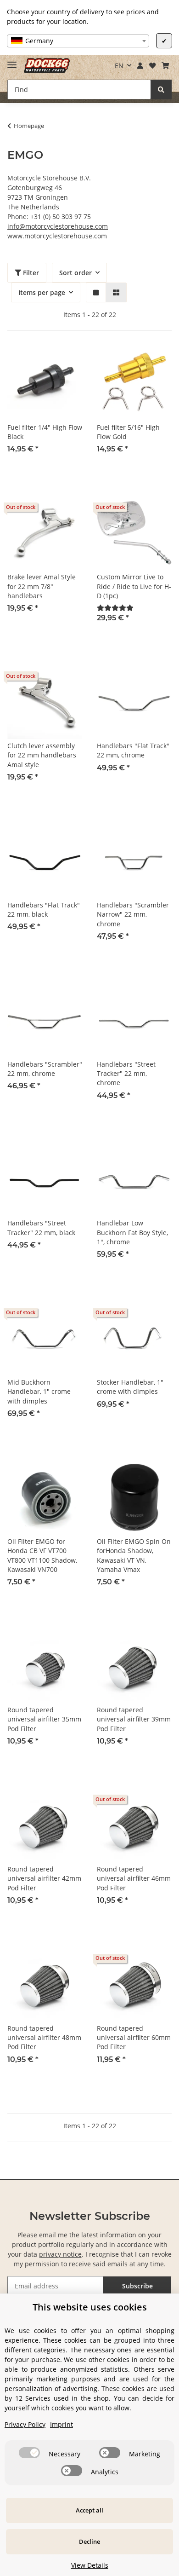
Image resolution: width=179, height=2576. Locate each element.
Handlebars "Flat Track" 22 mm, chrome (133, 750)
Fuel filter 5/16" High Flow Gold (128, 432)
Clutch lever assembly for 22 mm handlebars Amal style (42, 755)
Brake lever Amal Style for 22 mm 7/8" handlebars (42, 586)
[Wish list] (152, 66)
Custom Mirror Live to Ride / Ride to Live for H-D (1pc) (134, 586)
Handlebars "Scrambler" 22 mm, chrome (45, 1069)
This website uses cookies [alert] (90, 2307)
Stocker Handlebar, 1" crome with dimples (130, 1387)
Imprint (62, 2424)
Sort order (76, 273)
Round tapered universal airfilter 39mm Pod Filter (134, 1719)
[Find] (161, 90)
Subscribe (137, 2286)
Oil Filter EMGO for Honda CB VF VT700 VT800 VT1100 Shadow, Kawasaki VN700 (42, 1555)
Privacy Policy (25, 2424)
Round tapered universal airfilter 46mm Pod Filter (134, 1878)
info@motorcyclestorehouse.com (58, 226)
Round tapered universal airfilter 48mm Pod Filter (44, 2038)
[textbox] (78, 41)
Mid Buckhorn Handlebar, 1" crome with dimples (39, 1392)
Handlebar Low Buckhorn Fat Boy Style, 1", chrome (132, 1232)
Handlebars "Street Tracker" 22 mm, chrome (126, 1074)
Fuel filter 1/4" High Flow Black (45, 432)
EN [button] (119, 66)
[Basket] (165, 66)
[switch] (29, 2453)
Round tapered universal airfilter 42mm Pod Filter (44, 1878)
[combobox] (78, 41)
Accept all (89, 2510)
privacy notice (60, 2254)
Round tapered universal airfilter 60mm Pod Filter (134, 2038)
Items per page (42, 292)
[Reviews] (115, 608)
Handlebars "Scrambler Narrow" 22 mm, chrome (133, 914)
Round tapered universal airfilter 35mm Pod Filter (44, 1719)
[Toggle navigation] (12, 61)
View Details (90, 2565)
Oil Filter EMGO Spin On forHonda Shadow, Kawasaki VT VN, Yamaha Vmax (134, 1555)
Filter (30, 273)
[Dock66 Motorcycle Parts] (47, 66)
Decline (89, 2541)
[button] (140, 66)
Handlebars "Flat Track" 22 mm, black (44, 910)
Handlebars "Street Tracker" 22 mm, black (41, 1227)
